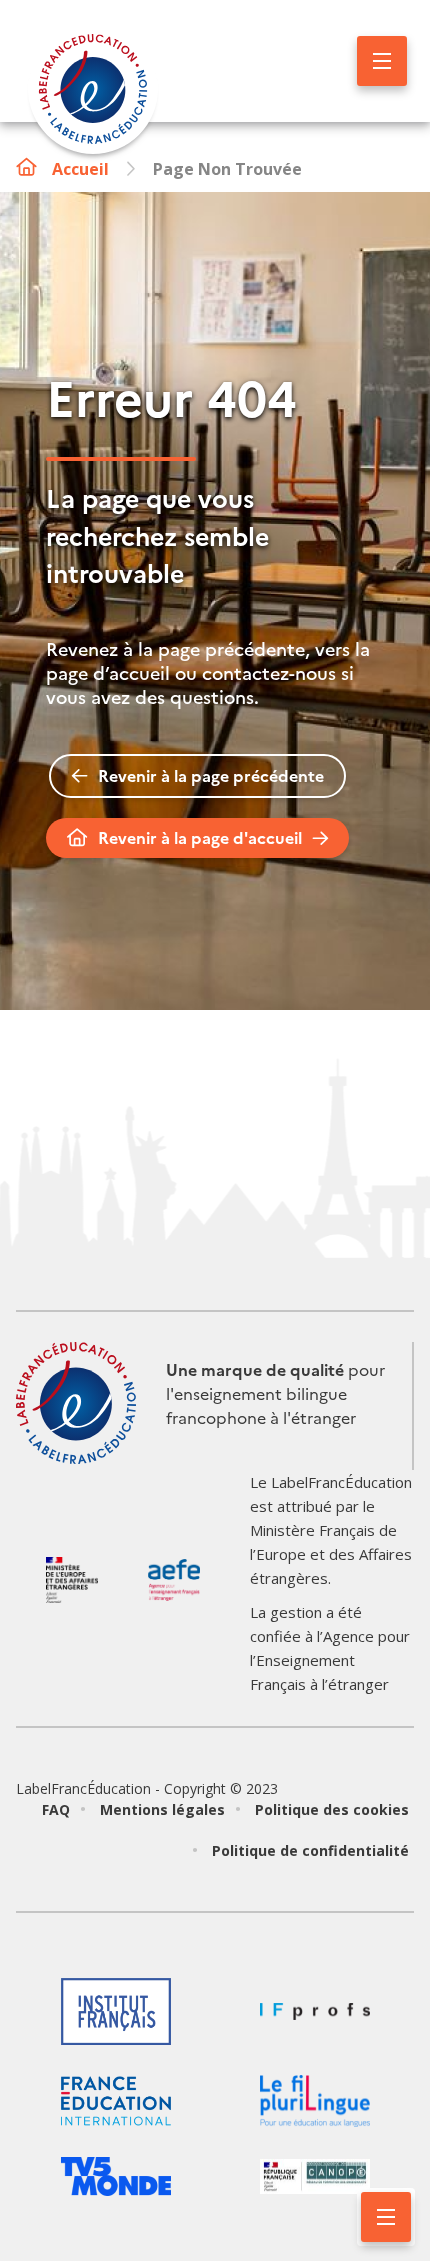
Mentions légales (162, 1809)
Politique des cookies (332, 1809)
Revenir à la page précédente (211, 776)
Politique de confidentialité (310, 1850)
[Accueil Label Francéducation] (93, 92)
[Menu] (382, 61)
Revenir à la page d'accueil (200, 838)
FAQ (56, 1809)
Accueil (80, 169)
